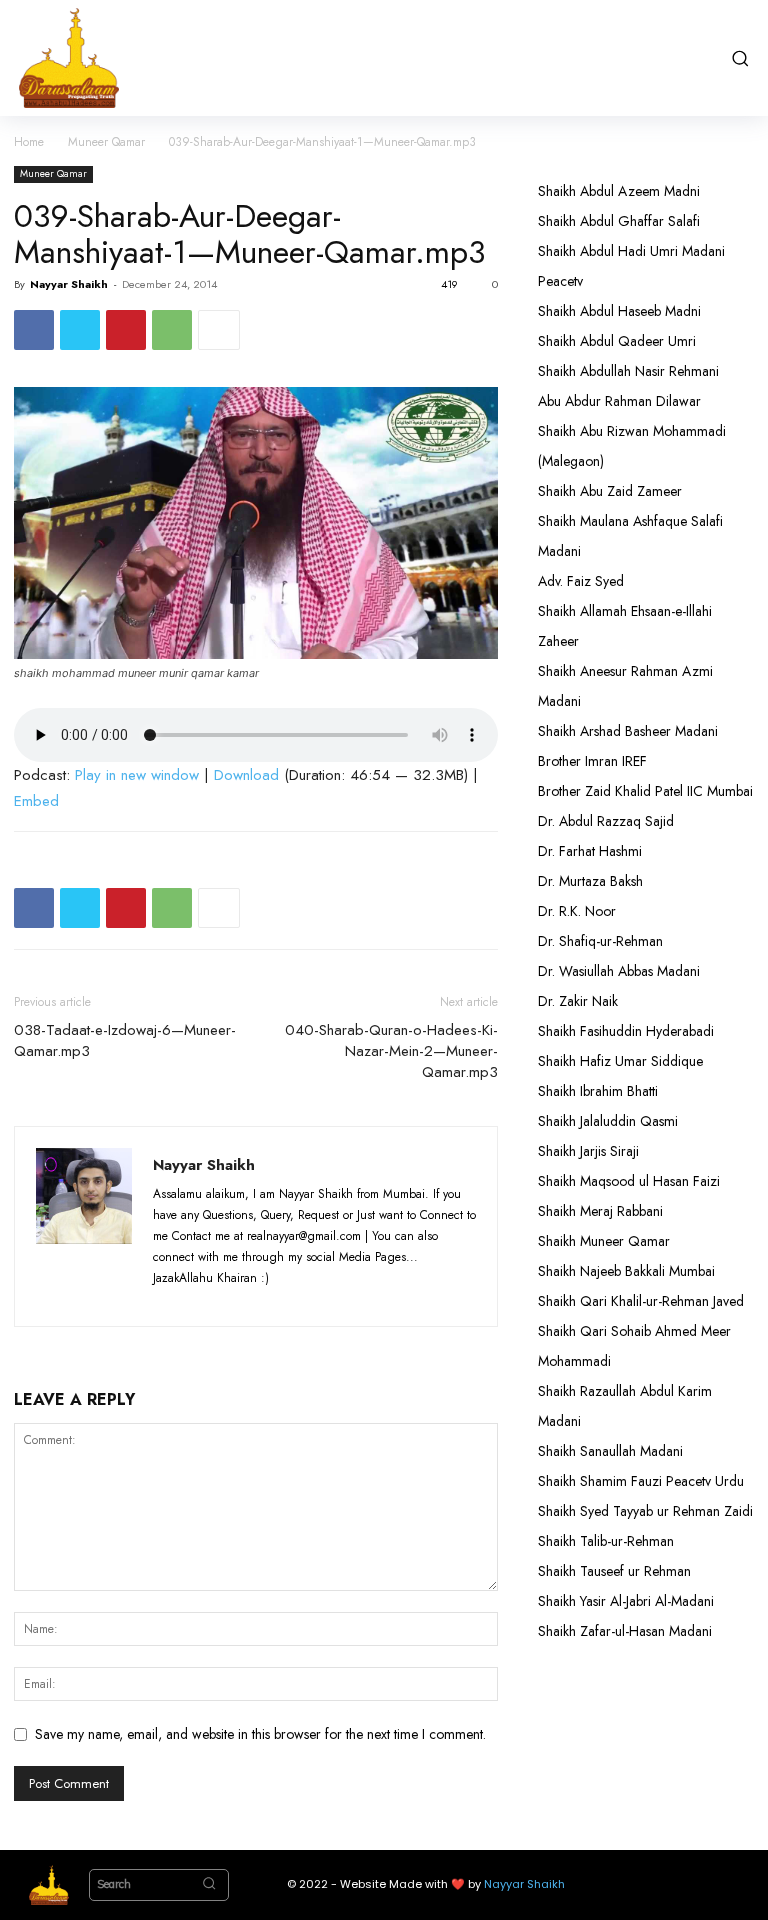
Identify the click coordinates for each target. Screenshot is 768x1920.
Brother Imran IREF (592, 761)
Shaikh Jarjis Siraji (588, 1151)
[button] (740, 58)
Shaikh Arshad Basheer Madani (628, 731)
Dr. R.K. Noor (577, 911)
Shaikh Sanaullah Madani (610, 1451)
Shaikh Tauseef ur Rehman (614, 1571)
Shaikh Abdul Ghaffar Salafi (619, 221)
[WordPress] (282, 1299)
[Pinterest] (126, 330)
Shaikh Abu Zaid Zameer (610, 491)
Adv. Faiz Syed (581, 581)
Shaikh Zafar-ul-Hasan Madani (625, 1631)
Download (246, 775)
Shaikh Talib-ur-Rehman (606, 1541)
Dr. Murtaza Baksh (590, 881)
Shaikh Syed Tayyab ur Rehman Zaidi (645, 1511)
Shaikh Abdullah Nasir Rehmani (628, 371)
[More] (219, 330)
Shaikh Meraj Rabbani (600, 1211)
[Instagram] (208, 1299)
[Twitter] (80, 330)
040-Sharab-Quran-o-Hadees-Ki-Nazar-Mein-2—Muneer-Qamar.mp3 (391, 1051)
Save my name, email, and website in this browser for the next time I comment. (260, 1734)
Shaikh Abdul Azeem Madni (619, 191)
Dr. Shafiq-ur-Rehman (600, 941)
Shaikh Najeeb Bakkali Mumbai (628, 1271)
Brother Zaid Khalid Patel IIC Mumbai (645, 791)
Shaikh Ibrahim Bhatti (598, 1091)
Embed (36, 801)
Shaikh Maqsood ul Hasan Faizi (629, 1181)
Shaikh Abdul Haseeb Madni (619, 311)
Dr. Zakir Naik (578, 1001)
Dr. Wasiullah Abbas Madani (619, 971)
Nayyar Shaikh (69, 284)
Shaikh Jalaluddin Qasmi (608, 1121)
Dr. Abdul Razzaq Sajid (606, 821)
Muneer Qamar (106, 142)
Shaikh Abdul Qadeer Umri (617, 341)
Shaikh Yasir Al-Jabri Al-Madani (626, 1601)
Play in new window (137, 775)
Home (29, 142)
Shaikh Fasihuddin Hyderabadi (626, 1031)
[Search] (209, 1885)
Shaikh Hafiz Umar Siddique (620, 1061)
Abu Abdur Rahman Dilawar (619, 401)
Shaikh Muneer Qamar (604, 1241)
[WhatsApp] (172, 330)
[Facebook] (34, 330)
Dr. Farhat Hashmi (590, 851)
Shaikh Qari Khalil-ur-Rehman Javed (641, 1301)
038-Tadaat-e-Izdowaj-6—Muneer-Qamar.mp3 (125, 1041)
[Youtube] (317, 1299)
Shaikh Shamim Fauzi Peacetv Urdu (641, 1481)
